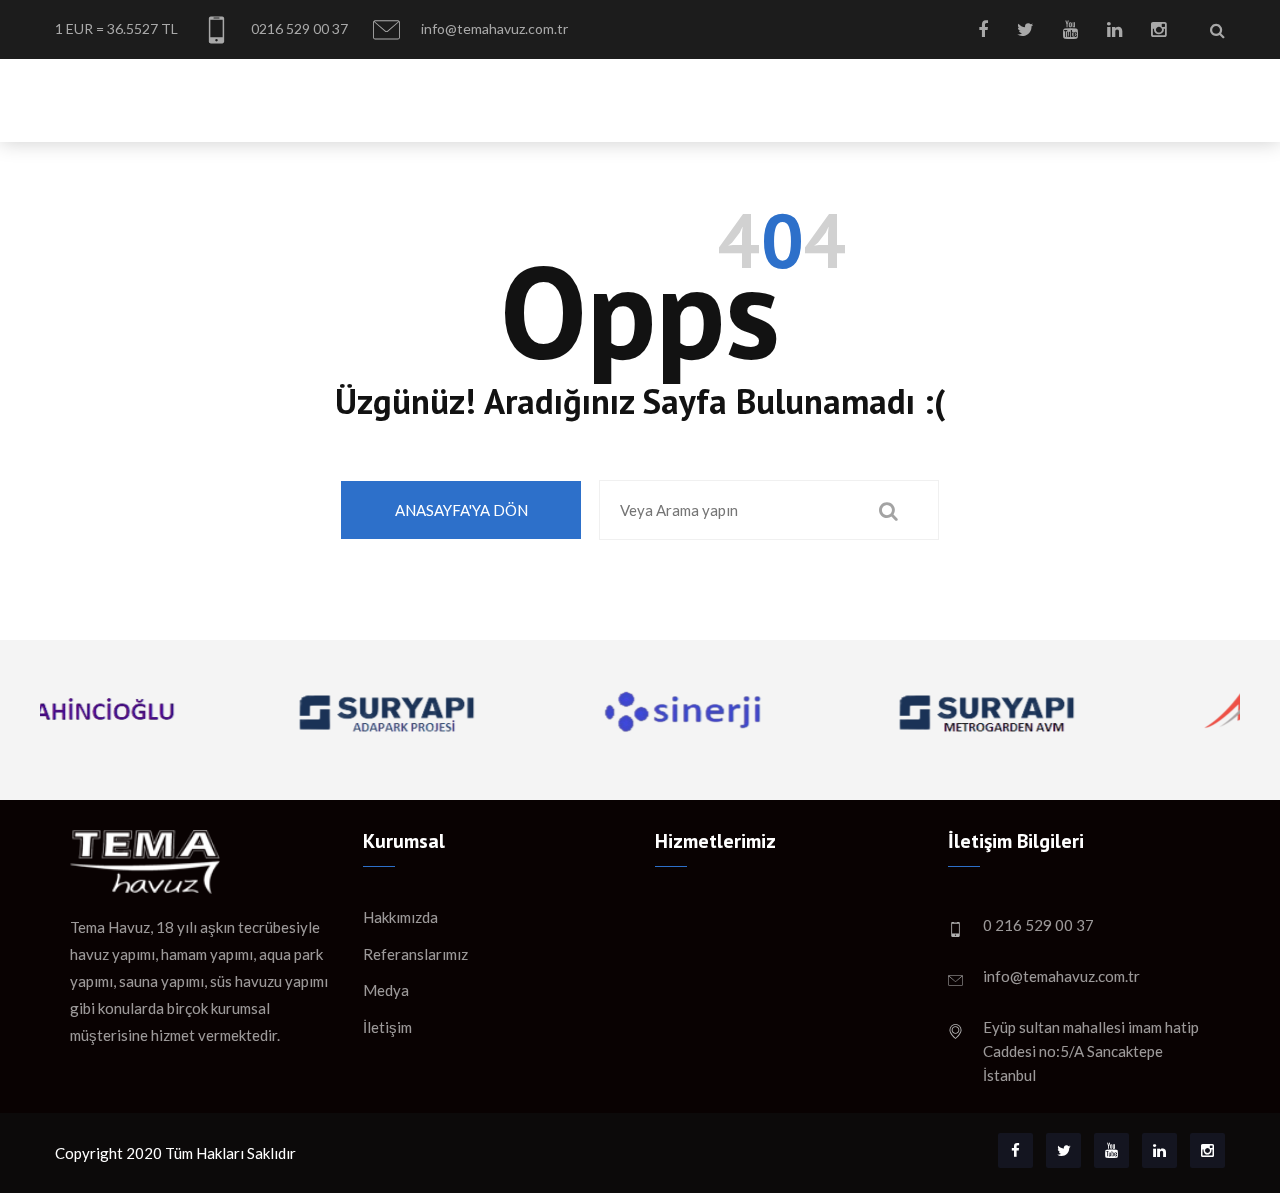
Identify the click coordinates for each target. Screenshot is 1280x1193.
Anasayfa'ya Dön (461, 510)
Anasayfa (376, 95)
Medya (1105, 95)
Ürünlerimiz (765, 95)
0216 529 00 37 (298, 28)
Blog (1031, 95)
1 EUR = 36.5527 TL (116, 28)
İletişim (1192, 95)
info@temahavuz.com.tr (493, 28)
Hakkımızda (488, 95)
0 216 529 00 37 (1038, 925)
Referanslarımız (914, 95)
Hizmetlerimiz (624, 95)
